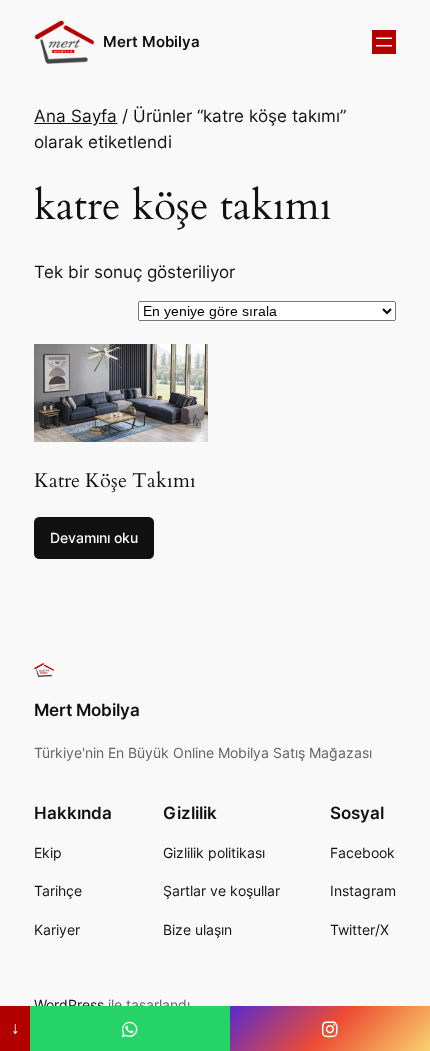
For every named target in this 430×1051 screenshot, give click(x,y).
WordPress (69, 1004)
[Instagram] (330, 1028)
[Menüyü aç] (384, 42)
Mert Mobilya (151, 42)
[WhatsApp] (130, 1028)
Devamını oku (94, 537)
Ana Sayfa (75, 116)
